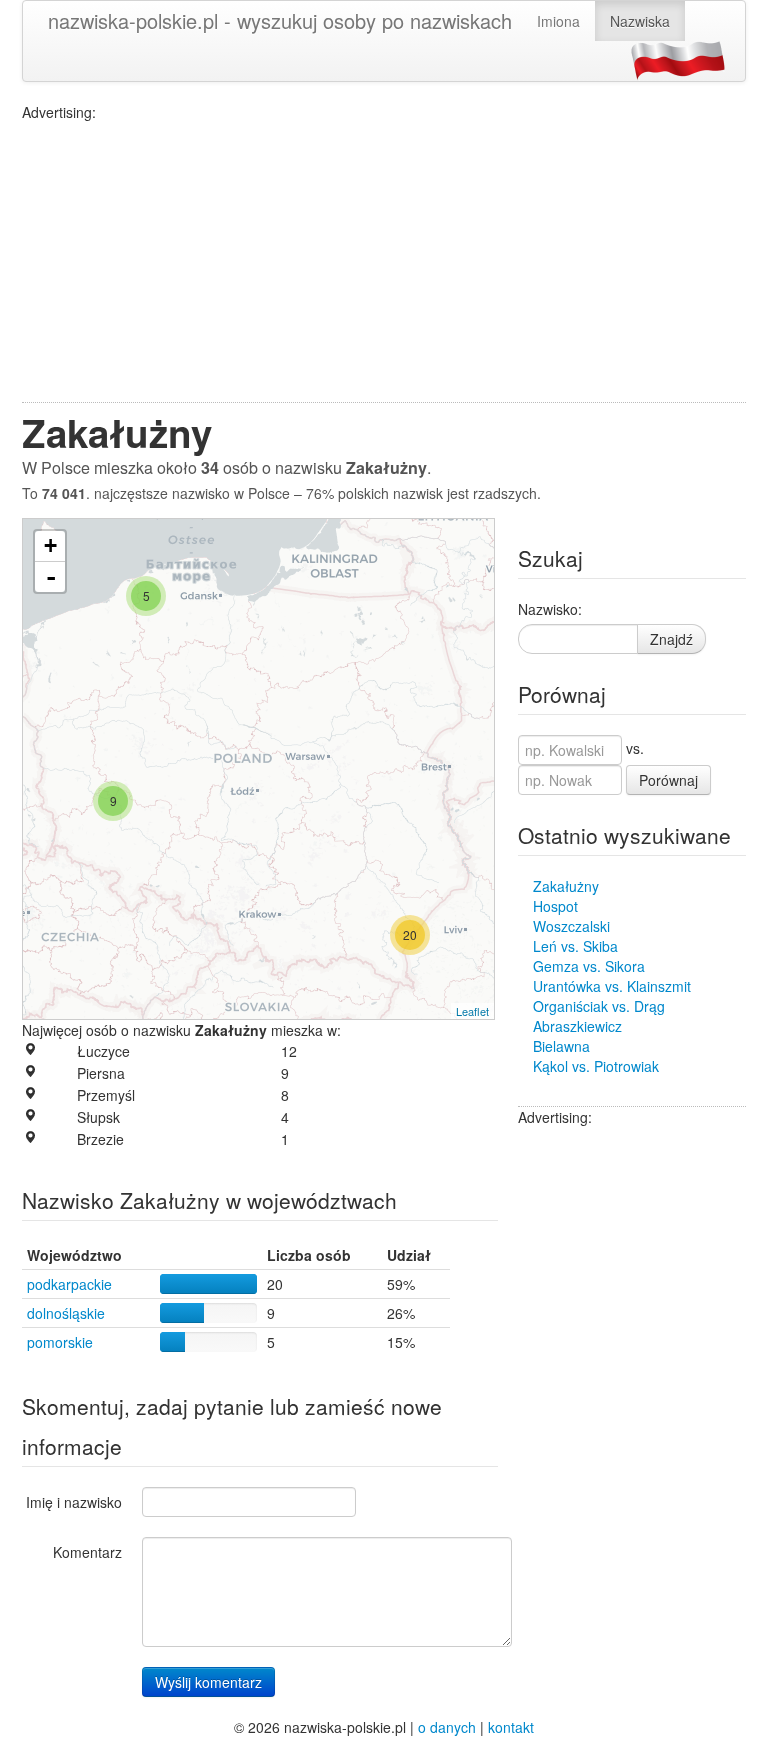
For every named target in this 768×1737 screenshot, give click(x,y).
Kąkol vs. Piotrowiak (596, 1066)
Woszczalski (571, 926)
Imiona (558, 21)
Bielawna (561, 1046)
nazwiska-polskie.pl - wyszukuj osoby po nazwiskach (280, 20)
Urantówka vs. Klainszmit (612, 986)
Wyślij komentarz (208, 1682)
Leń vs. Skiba (575, 946)
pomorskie (60, 1342)
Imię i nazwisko (74, 1502)
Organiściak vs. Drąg (599, 1006)
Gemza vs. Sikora (589, 966)
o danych (447, 1727)
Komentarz (87, 1552)
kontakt (511, 1727)
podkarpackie (69, 1284)
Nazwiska (640, 21)
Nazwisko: (550, 609)
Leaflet (472, 1011)
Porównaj (668, 780)
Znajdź (671, 639)
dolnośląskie (66, 1313)
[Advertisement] (384, 262)
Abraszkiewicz (577, 1026)
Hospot (555, 906)
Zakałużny (566, 886)
